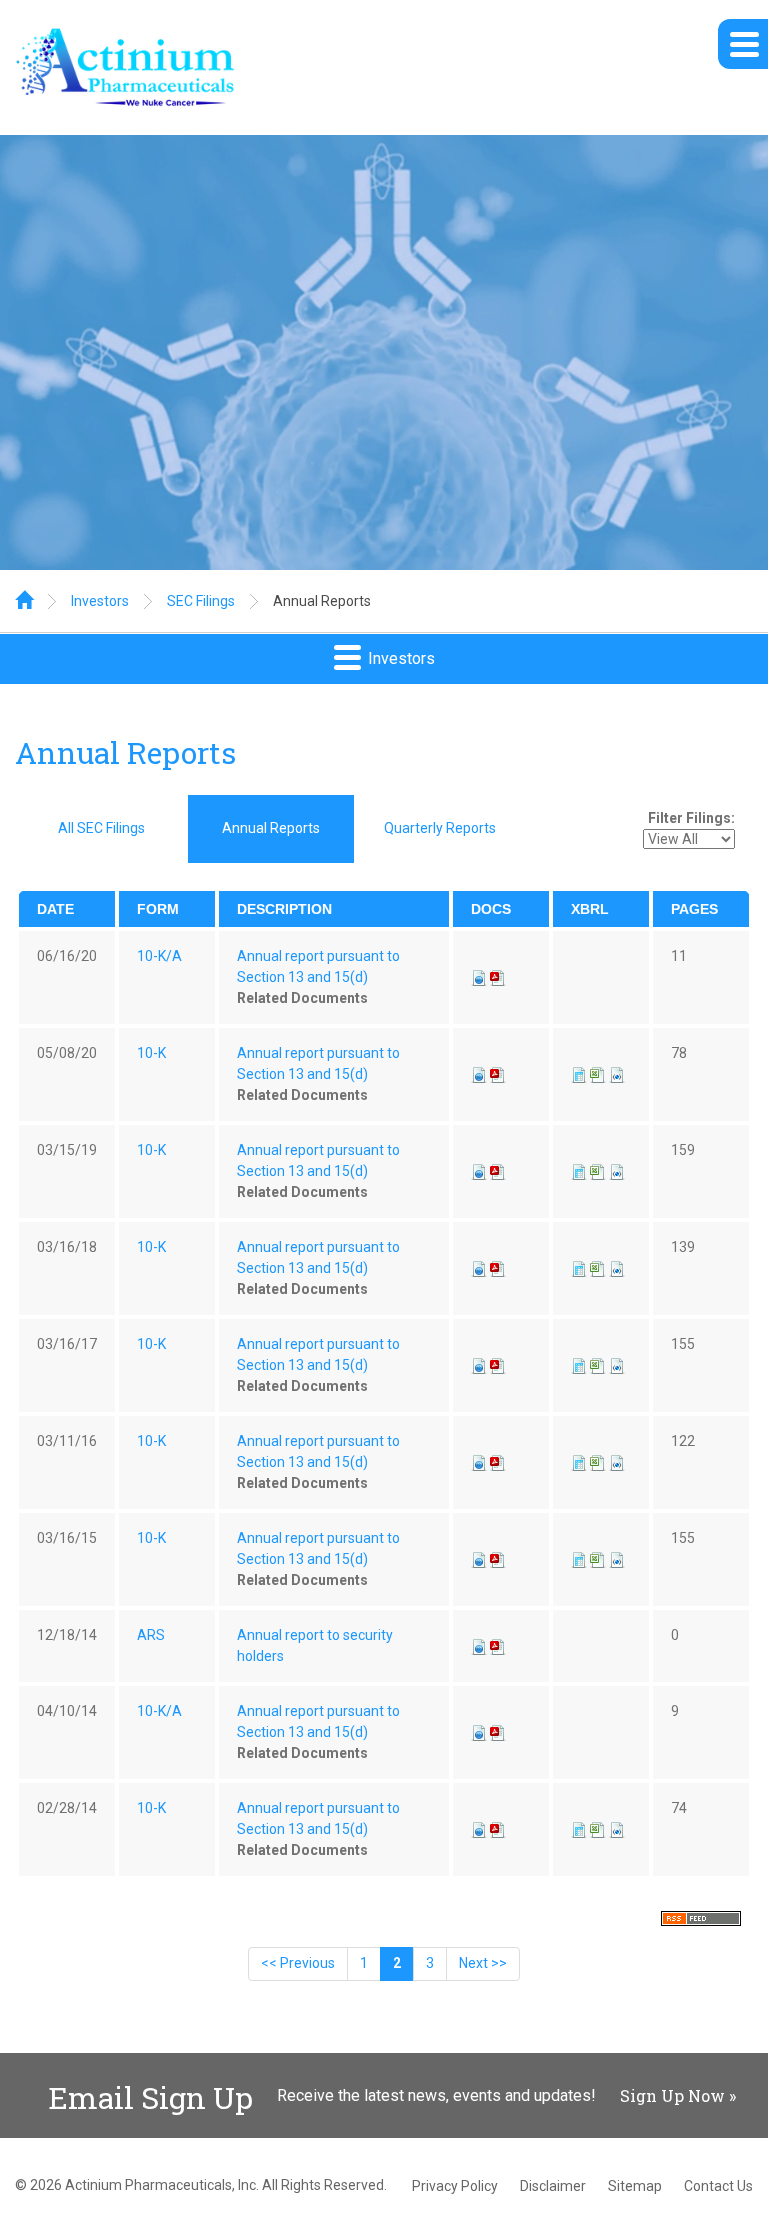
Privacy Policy (455, 2186)
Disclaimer (553, 2186)
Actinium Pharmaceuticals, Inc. (162, 2185)
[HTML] (479, 977)
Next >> (483, 1963)
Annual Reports (322, 601)
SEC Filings (201, 601)
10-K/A (159, 956)
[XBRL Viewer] (579, 1074)
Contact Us (718, 2186)
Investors (100, 601)
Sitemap (635, 2186)
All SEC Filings (101, 828)
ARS (151, 1635)
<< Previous (298, 1963)
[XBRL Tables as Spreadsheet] (599, 1074)
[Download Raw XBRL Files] (617, 1074)
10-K (151, 1053)
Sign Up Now (672, 2095)
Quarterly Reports (440, 828)
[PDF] (498, 977)
